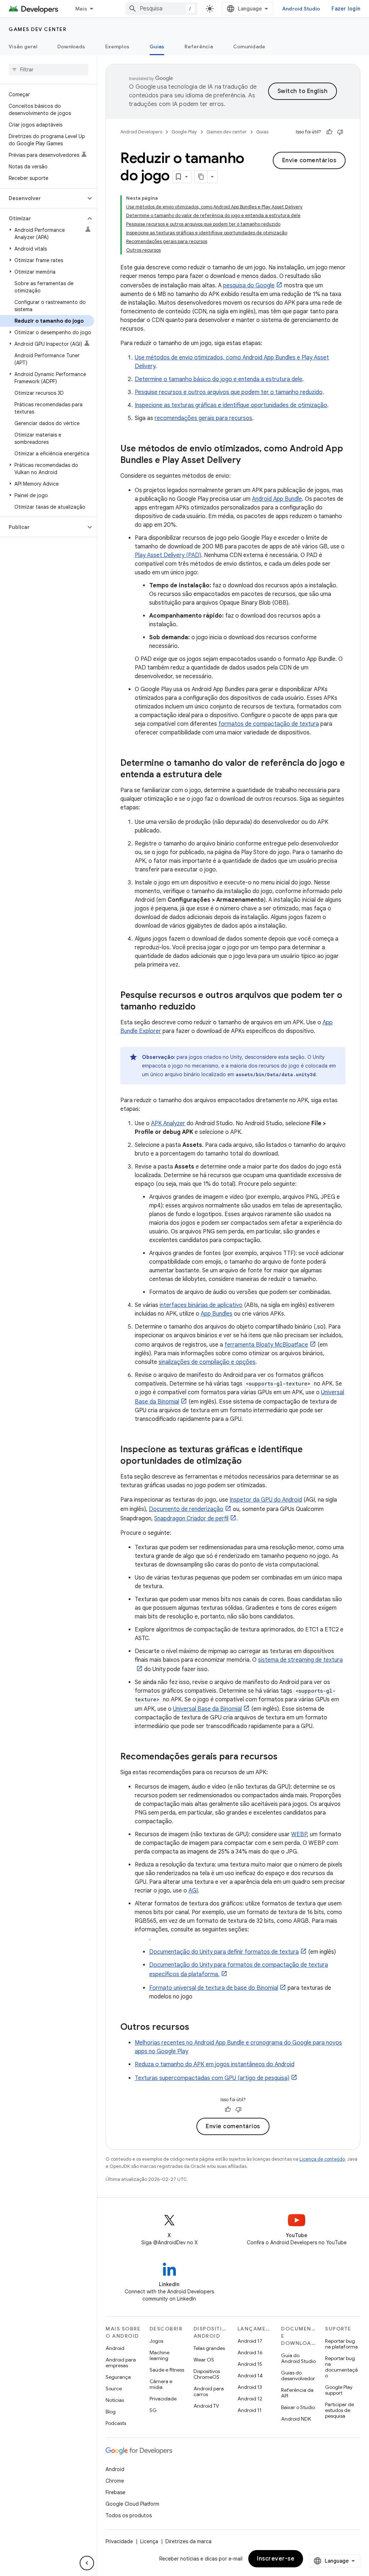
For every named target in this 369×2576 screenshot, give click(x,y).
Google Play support (339, 2390)
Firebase (115, 2492)
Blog (111, 2412)
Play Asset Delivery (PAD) (168, 555)
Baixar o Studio (298, 2407)
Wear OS (204, 2360)
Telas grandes (209, 2348)
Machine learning (159, 2355)
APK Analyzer (168, 1123)
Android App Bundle (277, 499)
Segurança (118, 2377)
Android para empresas (121, 2363)
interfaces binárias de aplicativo (201, 1305)
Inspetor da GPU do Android (266, 1500)
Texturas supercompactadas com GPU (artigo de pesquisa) (212, 2078)
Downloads (71, 47)
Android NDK (296, 2419)
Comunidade (249, 47)
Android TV (206, 2406)
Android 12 (250, 2399)
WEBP (299, 1834)
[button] (43, 198)
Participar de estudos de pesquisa (339, 2410)
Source (114, 2389)
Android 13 (250, 2387)
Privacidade (163, 2399)
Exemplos (117, 47)
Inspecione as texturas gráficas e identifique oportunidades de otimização (231, 405)
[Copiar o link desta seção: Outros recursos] (196, 2028)
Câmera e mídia (161, 2384)
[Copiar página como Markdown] (201, 177)
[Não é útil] (340, 132)
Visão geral (23, 47)
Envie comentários (309, 160)
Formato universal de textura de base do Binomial (214, 1988)
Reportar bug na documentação (341, 2367)
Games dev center (37, 29)
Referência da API (297, 2393)
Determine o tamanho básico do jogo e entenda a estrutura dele (219, 379)
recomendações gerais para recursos (203, 418)
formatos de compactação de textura (269, 724)
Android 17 (250, 2341)
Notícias (115, 2400)
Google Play (184, 132)
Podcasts (116, 2423)
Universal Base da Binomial (207, 1709)
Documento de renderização (186, 1509)
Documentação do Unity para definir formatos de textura (224, 1952)
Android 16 (250, 2352)
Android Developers (141, 132)
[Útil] (329, 132)
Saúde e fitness (167, 2370)
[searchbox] (48, 70)
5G (153, 2410)
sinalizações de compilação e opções (207, 1362)
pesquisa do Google (249, 286)
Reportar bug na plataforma (341, 2344)
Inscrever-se (276, 2559)
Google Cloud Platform (132, 2504)
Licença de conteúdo (322, 2159)
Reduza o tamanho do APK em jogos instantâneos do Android (215, 2064)
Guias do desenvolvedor (298, 2376)
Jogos (156, 2341)
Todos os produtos (129, 2515)
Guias (157, 47)
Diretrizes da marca (188, 2541)
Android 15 (250, 2364)
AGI (193, 1891)
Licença (149, 2541)
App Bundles (217, 1314)
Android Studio (301, 9)
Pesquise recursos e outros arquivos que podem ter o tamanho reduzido (229, 392)
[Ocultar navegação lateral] (87, 2563)
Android (115, 2348)
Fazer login (346, 9)
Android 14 (250, 2376)
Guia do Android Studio (298, 2358)
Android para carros (209, 2391)
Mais (81, 9)
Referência (199, 47)
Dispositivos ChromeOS (207, 2374)
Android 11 (250, 2410)
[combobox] (161, 9)
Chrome (115, 2481)
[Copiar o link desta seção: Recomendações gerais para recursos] (285, 1757)
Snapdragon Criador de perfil (191, 1519)
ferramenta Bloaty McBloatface (266, 1345)
